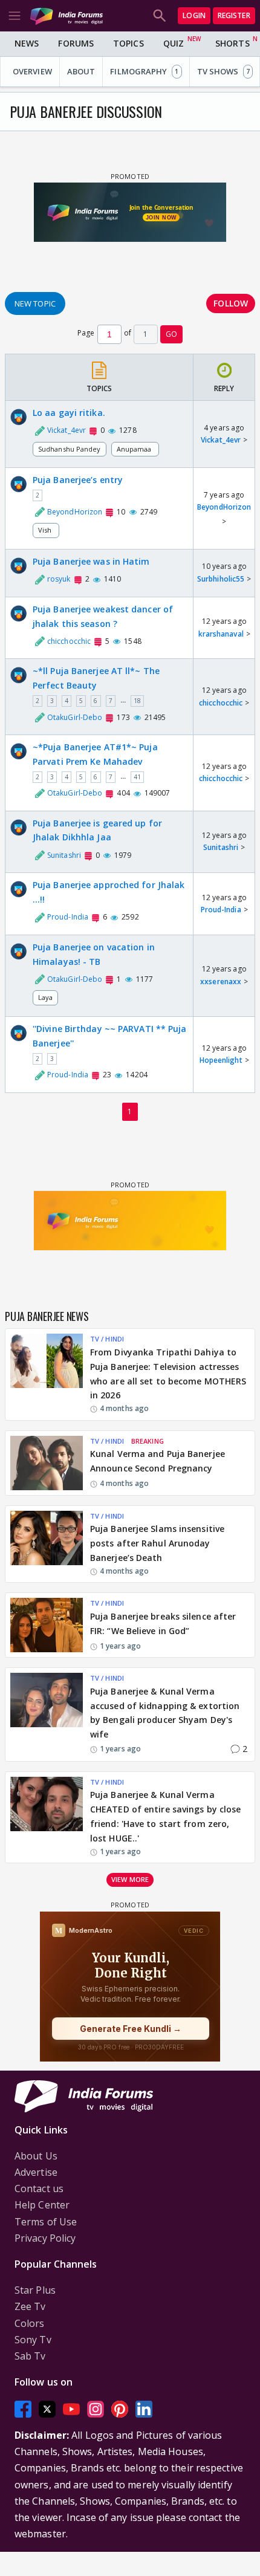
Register (234, 15)
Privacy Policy (45, 2238)
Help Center (42, 2205)
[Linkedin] (144, 2409)
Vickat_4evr (221, 440)
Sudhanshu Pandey (70, 449)
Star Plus (35, 2290)
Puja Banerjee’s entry (78, 480)
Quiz (174, 43)
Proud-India (221, 910)
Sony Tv (33, 2340)
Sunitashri (221, 847)
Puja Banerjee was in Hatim (91, 561)
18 (137, 701)
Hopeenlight (221, 1060)
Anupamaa (135, 449)
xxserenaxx (221, 981)
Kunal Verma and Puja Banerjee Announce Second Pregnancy (158, 1461)
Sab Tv (30, 2356)
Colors (30, 2323)
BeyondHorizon (224, 507)
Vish (46, 530)
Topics (128, 43)
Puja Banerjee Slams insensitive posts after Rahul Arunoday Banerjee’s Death (157, 1543)
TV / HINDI (107, 1339)
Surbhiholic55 (221, 579)
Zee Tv (30, 2306)
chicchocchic (221, 703)
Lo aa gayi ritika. (69, 413)
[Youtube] (71, 2409)
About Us (36, 2156)
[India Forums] (67, 15)
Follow (231, 303)
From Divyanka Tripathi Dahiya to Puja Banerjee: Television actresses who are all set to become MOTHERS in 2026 (168, 1374)
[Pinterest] (120, 2409)
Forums (76, 43)
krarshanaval (221, 634)
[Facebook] (23, 2409)
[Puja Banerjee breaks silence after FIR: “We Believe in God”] (47, 1625)
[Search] (160, 16)
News (27, 43)
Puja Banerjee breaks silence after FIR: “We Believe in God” (163, 1624)
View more (130, 1879)
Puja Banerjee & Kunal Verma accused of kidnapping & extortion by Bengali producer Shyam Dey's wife (165, 1713)
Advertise (36, 2172)
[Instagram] (96, 2409)
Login (194, 15)
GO (171, 334)
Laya (45, 997)
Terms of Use (46, 2222)
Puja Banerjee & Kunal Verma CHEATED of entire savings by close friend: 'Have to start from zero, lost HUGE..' (165, 1816)
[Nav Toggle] (15, 16)
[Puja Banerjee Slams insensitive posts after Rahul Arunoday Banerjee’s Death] (47, 1544)
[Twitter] (47, 2409)
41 (137, 777)
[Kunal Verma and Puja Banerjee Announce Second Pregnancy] (47, 1463)
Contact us (39, 2188)
